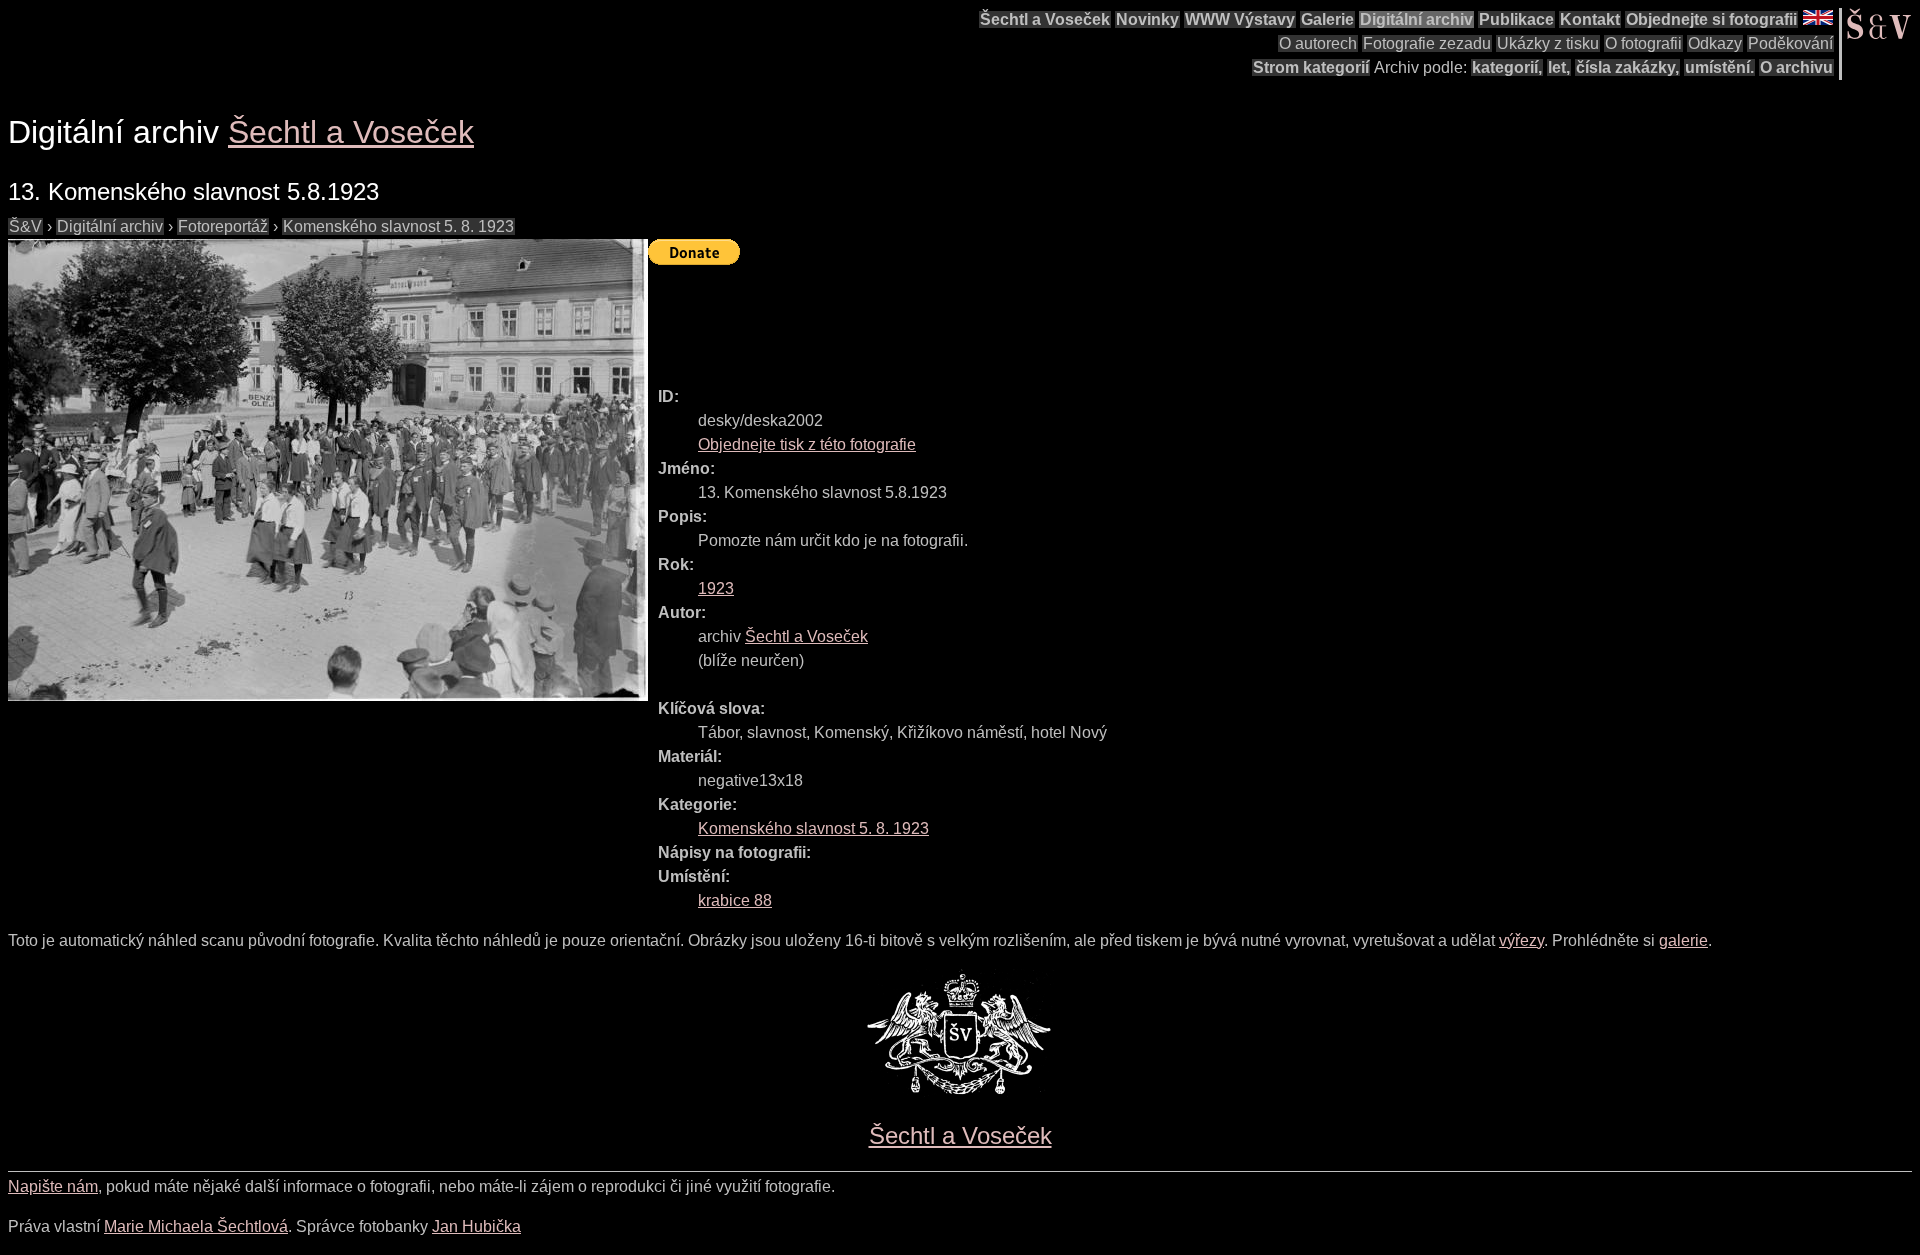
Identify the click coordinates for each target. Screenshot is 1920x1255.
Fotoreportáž (223, 226)
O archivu (1796, 67)
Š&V (25, 226)
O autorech (1318, 43)
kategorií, (1507, 67)
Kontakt (1590, 19)
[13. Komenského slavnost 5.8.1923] (328, 470)
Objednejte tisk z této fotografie (807, 444)
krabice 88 (735, 900)
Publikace (1516, 19)
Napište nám (53, 1186)
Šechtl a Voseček (1045, 19)
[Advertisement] (1012, 317)
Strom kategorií (1311, 67)
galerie (1683, 940)
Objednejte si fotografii (1711, 19)
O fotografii (1643, 43)
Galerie (1327, 19)
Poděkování (1790, 43)
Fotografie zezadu (1427, 43)
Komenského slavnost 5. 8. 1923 (398, 226)
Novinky (1147, 19)
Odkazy (1715, 43)
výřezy (1521, 940)
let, (1559, 67)
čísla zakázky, (1627, 67)
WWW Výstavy (1240, 19)
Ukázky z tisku (1548, 43)
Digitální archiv (1416, 19)
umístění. (1719, 67)
